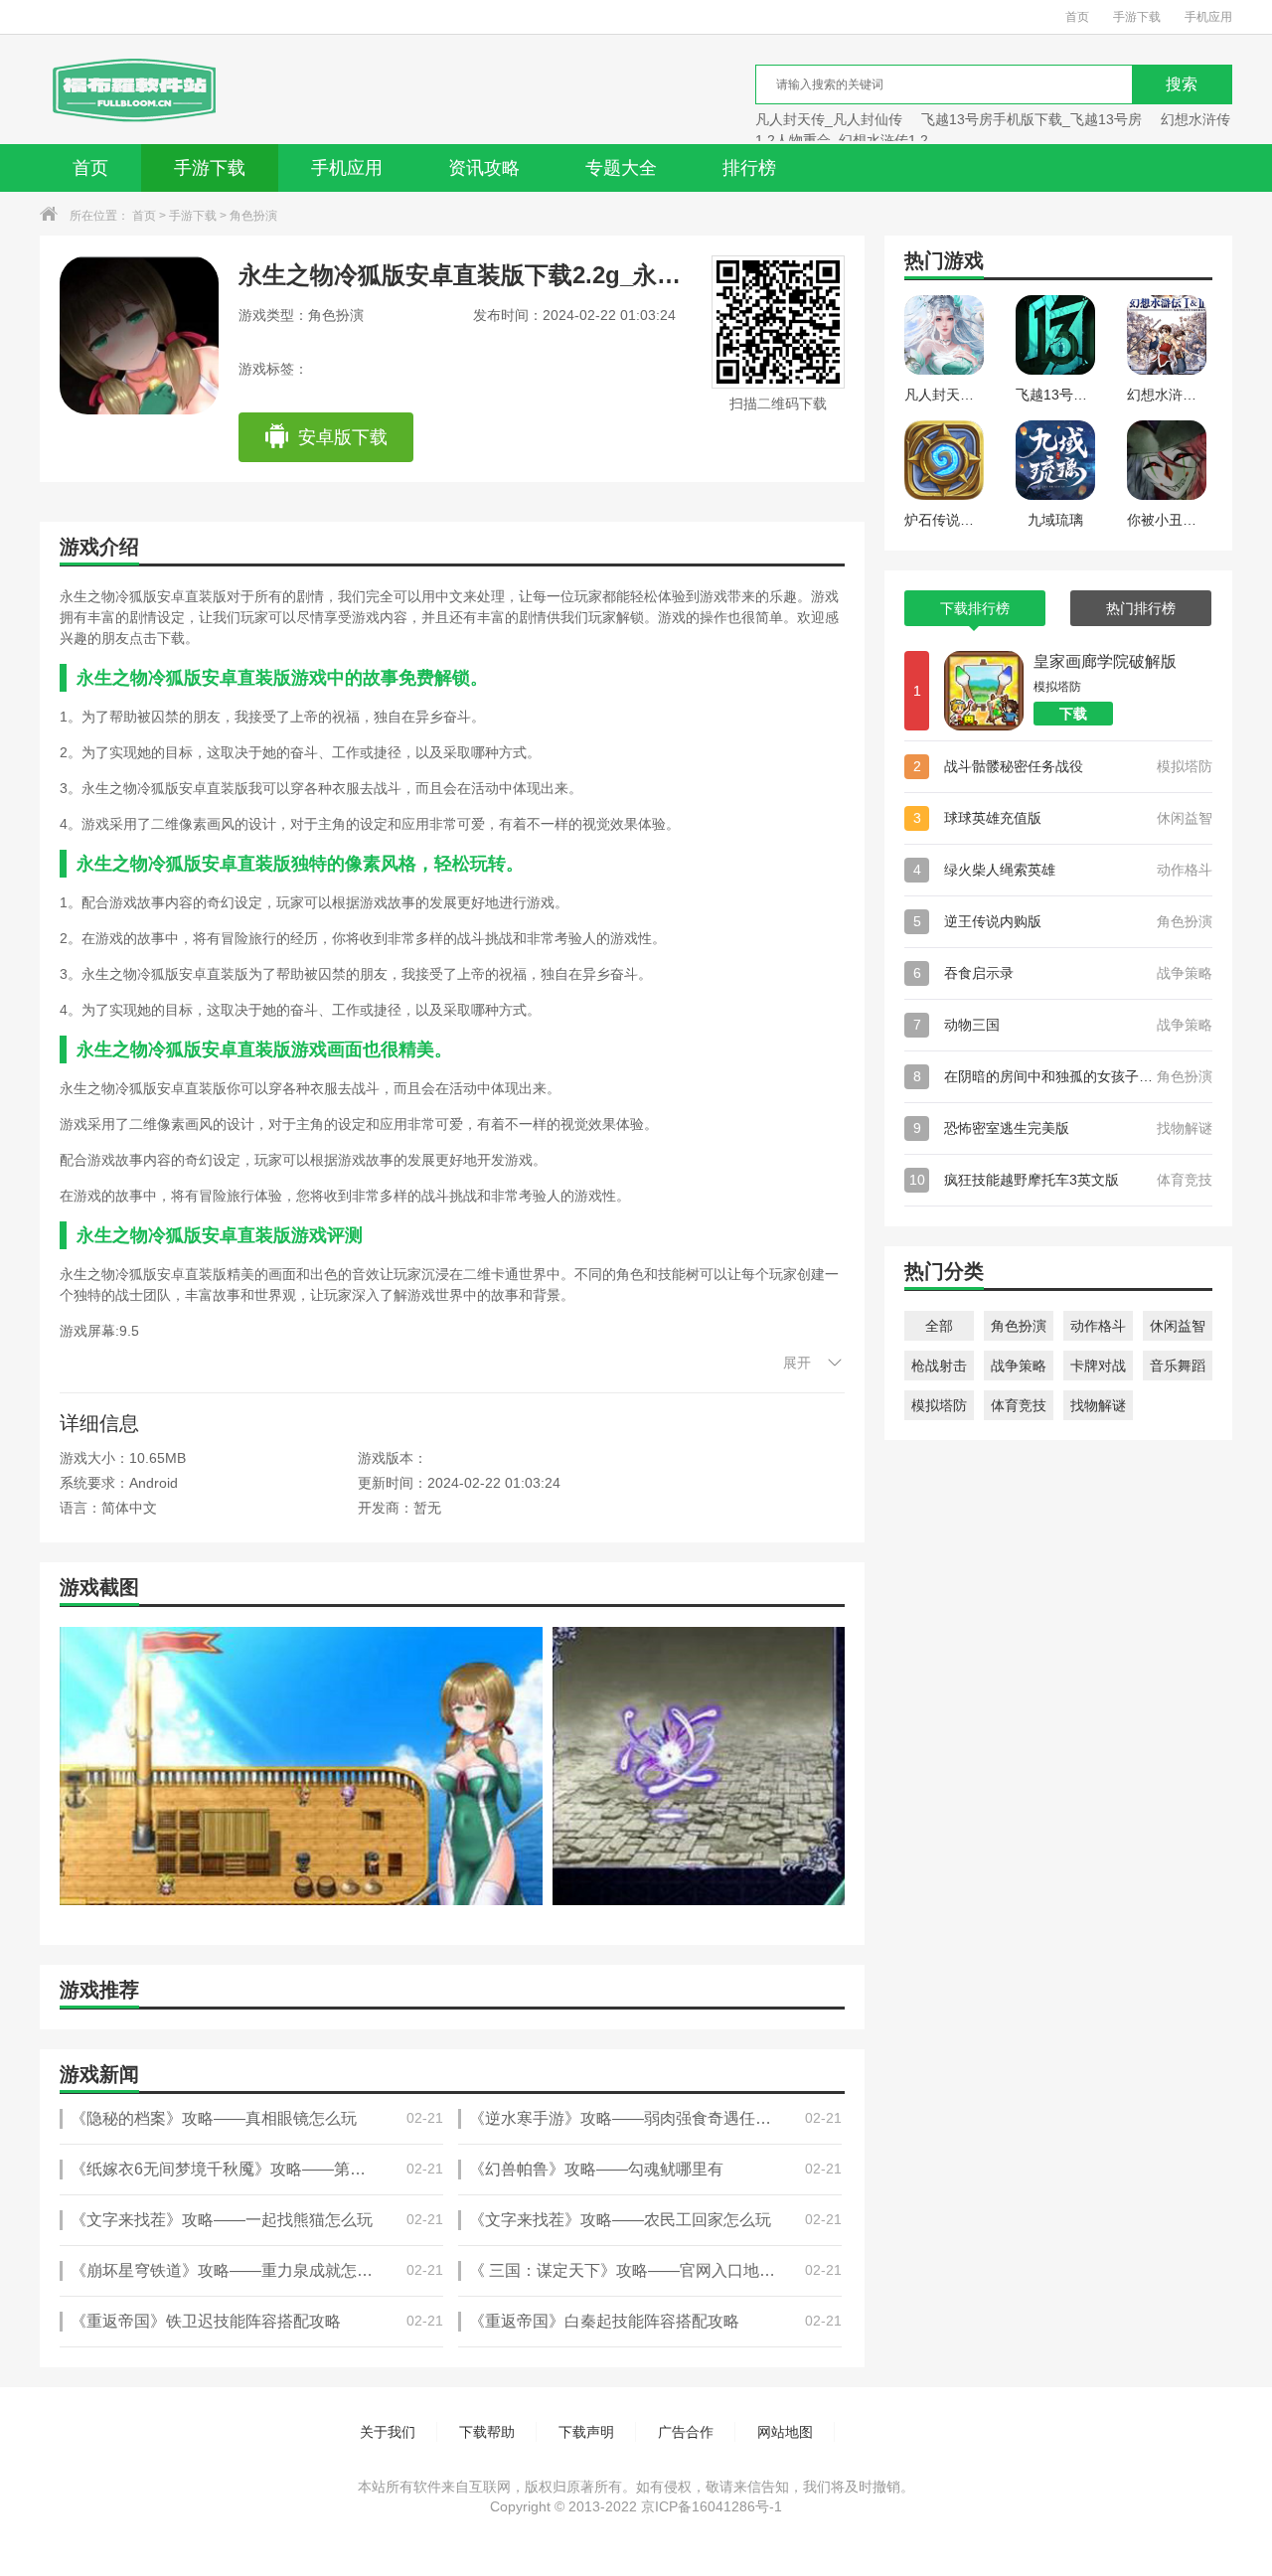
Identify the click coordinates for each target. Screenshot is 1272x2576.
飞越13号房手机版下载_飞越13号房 (1032, 119)
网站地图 (785, 2432)
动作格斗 (1098, 1326)
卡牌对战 (1098, 1366)
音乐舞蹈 (1178, 1366)
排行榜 (749, 168)
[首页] (133, 89)
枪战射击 (939, 1366)
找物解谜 (1098, 1405)
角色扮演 (253, 216)
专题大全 (621, 168)
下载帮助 (487, 2432)
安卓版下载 (343, 437)
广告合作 (686, 2432)
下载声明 (586, 2432)
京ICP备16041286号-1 (712, 2506)
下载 (1073, 714)
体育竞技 (1019, 1405)
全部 (939, 1326)
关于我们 (388, 2432)
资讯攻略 (484, 168)
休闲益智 (1178, 1326)
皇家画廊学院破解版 (1105, 661)
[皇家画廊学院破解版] (984, 691)
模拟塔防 (939, 1405)
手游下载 (1137, 17)
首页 (1077, 17)
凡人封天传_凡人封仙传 (829, 119)
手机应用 (1208, 17)
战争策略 (1019, 1366)
